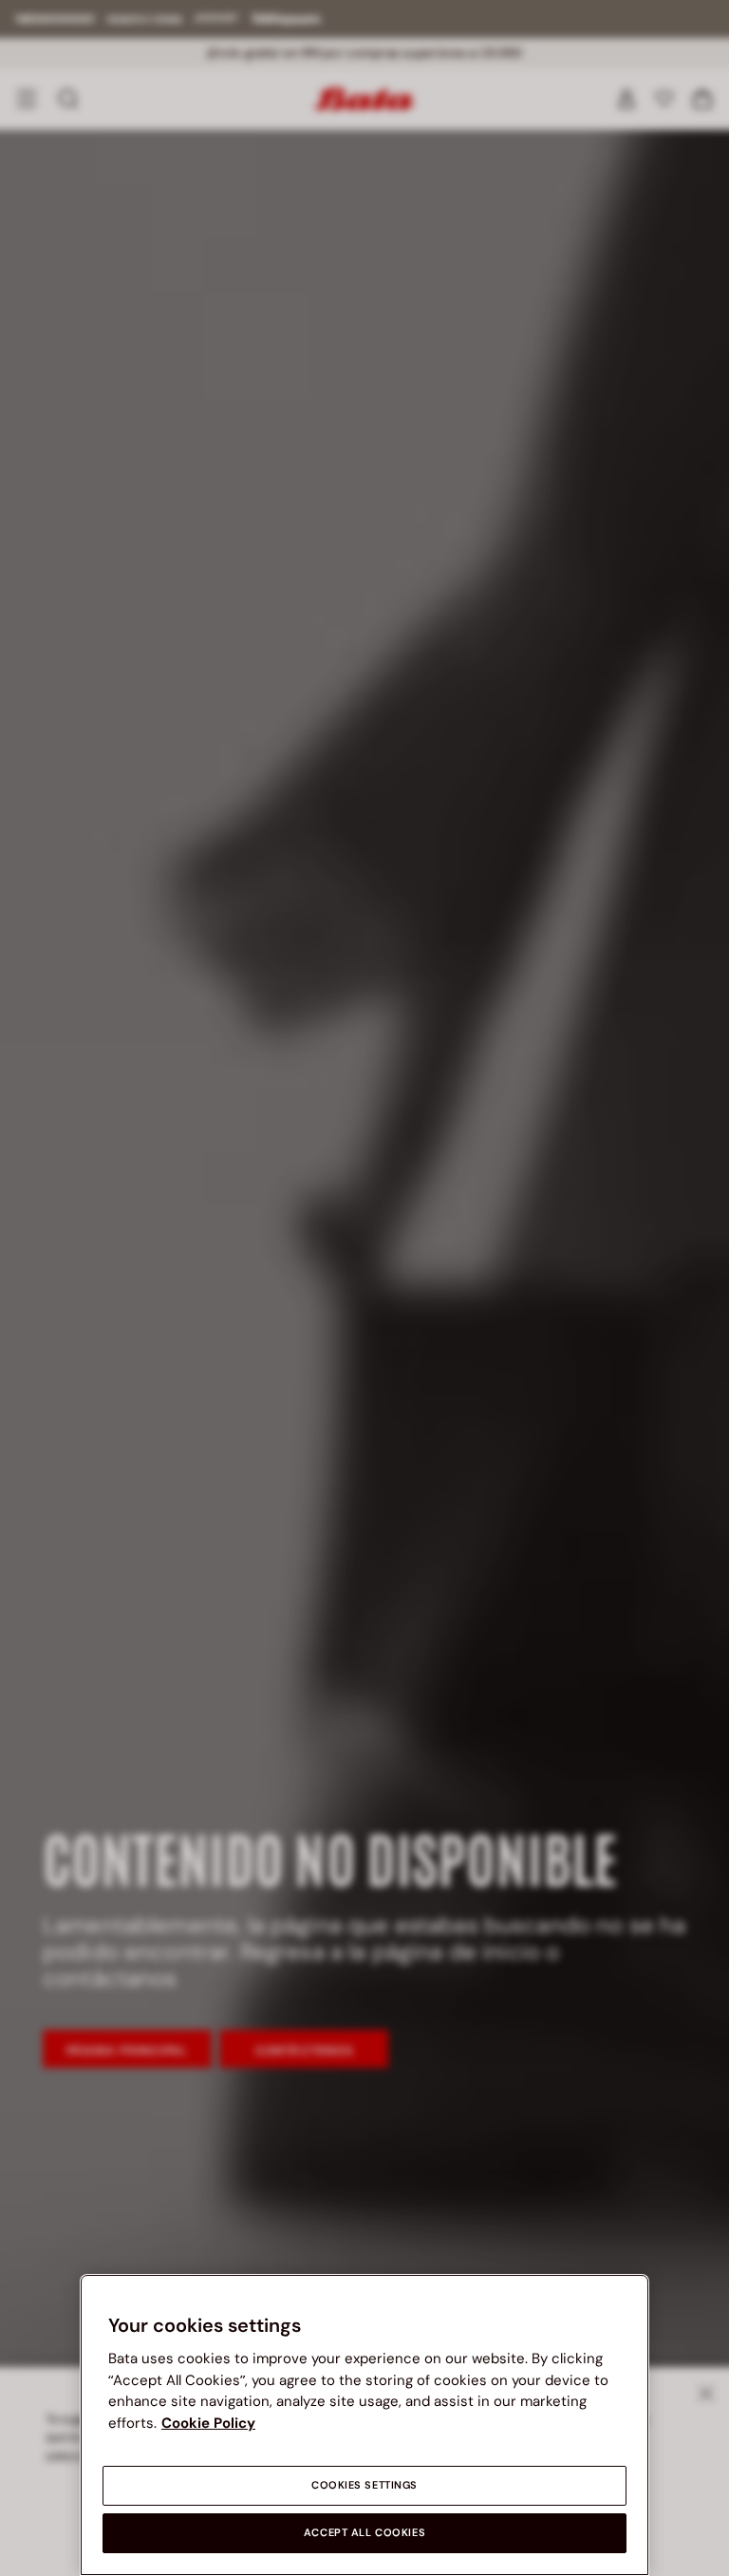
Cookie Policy (208, 2423)
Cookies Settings (364, 2485)
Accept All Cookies (364, 2533)
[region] (364, 2425)
